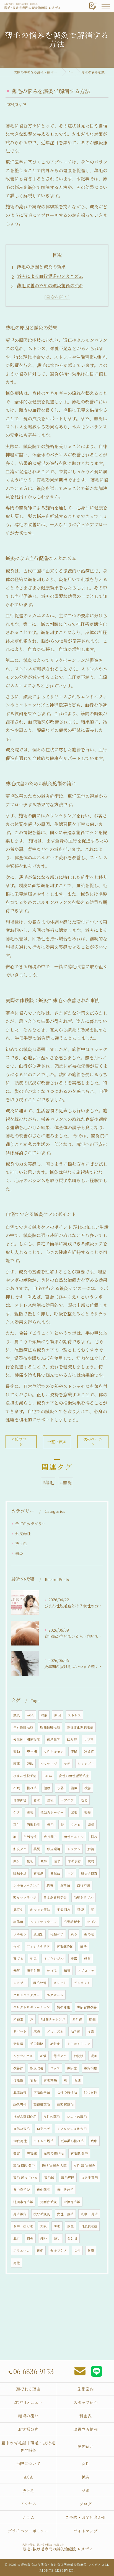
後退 (40, 2250)
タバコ (76, 1825)
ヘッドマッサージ (43, 1922)
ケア (17, 1812)
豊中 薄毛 (89, 2214)
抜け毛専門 (90, 2178)
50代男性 (20, 2104)
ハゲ (71, 1873)
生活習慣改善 (87, 2007)
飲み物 (72, 1739)
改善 (88, 1788)
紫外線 (77, 2019)
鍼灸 (19, 1553)
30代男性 (20, 2141)
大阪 (43, 2226)
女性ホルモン (54, 1751)
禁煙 (81, 1910)
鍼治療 (72, 2068)
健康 (47, 1788)
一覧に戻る (57, 1442)
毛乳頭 (76, 2031)
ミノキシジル (54, 1958)
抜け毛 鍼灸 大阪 (54, 2165)
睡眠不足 (20, 1873)
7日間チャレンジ (53, 2019)
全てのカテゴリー (31, 1524)
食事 (44, 1861)
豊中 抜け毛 (23, 2226)
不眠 (17, 1788)
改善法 (18, 2068)
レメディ (20, 1983)
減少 (17, 1861)
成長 (37, 2031)
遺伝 (91, 1825)
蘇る (74, 1934)
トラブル (74, 1849)
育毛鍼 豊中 (79, 2153)
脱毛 (30, 1812)
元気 (17, 1971)
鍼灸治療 (90, 2068)
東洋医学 (53, 1739)
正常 (43, 2056)
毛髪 (87, 1812)
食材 (91, 1861)
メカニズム (55, 2031)
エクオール (55, 1995)
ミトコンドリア (79, 2044)
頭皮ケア (20, 1849)
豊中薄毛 (43, 2190)
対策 (44, 1715)
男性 (17, 2263)
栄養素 (18, 2019)
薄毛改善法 (42, 2092)
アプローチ (86, 1971)
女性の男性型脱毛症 (74, 1776)
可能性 (18, 2080)
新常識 (18, 2044)
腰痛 (17, 1764)
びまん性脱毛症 (25, 1776)
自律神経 (20, 1800)
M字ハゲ (43, 2129)
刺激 (87, 1958)
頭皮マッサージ (25, 1897)
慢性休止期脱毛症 (27, 1739)
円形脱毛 (33, 1825)
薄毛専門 (68, 2178)
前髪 (30, 2238)
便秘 (74, 1751)
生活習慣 (30, 1837)
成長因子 (50, 1837)
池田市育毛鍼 (23, 2202)
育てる (18, 1958)
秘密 (74, 1958)
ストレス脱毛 (44, 2141)
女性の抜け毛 (67, 2092)
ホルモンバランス (26, 1885)
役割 (91, 2031)
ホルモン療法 (40, 1910)
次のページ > (93, 1441)
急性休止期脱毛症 (80, 1727)
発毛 (74, 1812)
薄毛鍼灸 (20, 2214)
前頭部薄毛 (65, 2104)
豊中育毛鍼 (22, 2190)
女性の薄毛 (52, 2117)
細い (44, 2238)
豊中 (94, 2141)
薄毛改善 (40, 1983)
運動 (17, 1751)
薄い (57, 2238)
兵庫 (91, 2250)
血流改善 (20, 2092)
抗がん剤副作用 (25, 2117)
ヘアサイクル (23, 2056)
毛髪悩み (64, 1910)
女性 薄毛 (65, 2214)
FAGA (48, 1776)
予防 (61, 1788)
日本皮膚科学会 (55, 1897)
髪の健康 (63, 2007)
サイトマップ (86, 2531)
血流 (50, 1800)
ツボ (67, 1764)
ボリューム (22, 2250)
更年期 (32, 1751)
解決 (84, 1946)
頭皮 (71, 2226)
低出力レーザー (52, 1812)
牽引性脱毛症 (23, 1727)
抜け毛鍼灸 (42, 2214)
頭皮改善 (37, 2068)
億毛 (50, 1825)
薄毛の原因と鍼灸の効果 (41, 267)
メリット (60, 1983)
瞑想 (92, 2019)
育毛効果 (50, 2080)
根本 (17, 1946)
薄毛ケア (60, 2056)
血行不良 (84, 1885)
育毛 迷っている (25, 2178)
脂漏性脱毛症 (50, 1727)
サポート (20, 2031)
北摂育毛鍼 (72, 2202)
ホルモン (20, 1934)
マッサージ (49, 1764)
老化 (84, 1800)
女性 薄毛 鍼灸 (84, 2165)
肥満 (50, 1885)
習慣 (57, 1861)
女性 (77, 2250)
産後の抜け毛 (54, 2153)
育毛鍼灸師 (65, 1946)
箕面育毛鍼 (48, 2202)
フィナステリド (38, 1946)
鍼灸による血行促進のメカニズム (50, 276)
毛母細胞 (37, 2044)
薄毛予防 (74, 1861)
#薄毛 (48, 1483)
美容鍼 (32, 2153)
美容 (17, 2153)
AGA (30, 1715)
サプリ (89, 1739)
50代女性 (90, 2092)
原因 (58, 1715)
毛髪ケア (57, 1934)
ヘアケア (67, 1800)
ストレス (74, 1715)
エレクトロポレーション (32, 2007)
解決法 (79, 2056)
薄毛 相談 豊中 (24, 2165)
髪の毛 (89, 1934)
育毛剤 (38, 1873)
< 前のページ (21, 1441)
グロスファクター (27, 1995)
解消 (91, 1849)
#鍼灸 (66, 1483)
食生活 (55, 1873)
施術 (30, 1861)
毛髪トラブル (84, 1897)
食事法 (65, 1885)
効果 (33, 1958)
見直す (18, 1910)
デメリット (82, 1983)
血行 (17, 2238)
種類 (67, 1971)
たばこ (92, 1922)
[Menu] (105, 6)
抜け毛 (21, 1543)
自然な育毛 (22, 2129)
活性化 (55, 2044)
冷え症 (89, 1751)
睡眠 (30, 1764)
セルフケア (59, 2250)
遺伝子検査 (89, 1873)
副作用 (18, 1922)
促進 (77, 2080)
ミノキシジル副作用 (72, 2129)
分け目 (72, 2238)
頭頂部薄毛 (42, 2104)
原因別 (38, 1934)
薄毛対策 (33, 1971)
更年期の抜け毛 (72, 2141)
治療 (74, 1788)
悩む (33, 2080)
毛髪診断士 (72, 1922)
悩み (94, 1837)
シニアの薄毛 (77, 2117)
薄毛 (57, 2226)
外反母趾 (23, 1533)
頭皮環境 (54, 1849)
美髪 (37, 1849)
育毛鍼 (49, 2178)
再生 (17, 1825)
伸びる (52, 1971)
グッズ (55, 2068)
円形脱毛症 (89, 2226)
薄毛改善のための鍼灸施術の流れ (50, 285)
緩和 (94, 2056)
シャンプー (86, 1764)
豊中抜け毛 (65, 2190)
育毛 (37, 1800)
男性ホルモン (74, 1837)
